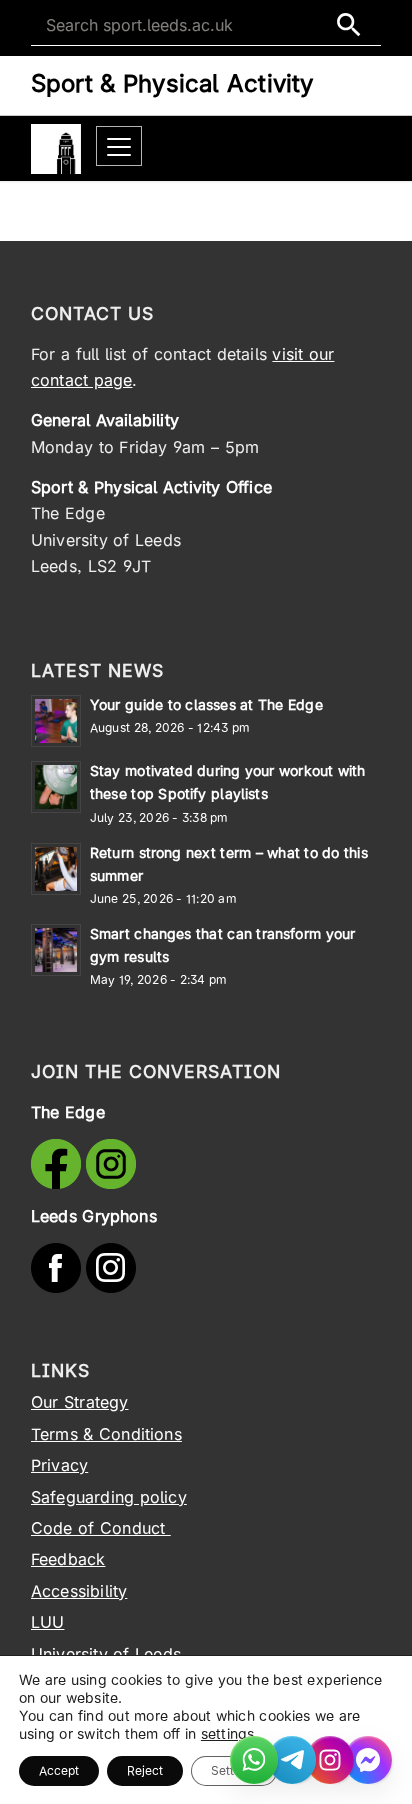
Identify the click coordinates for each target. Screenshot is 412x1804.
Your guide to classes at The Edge (206, 704)
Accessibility (79, 1591)
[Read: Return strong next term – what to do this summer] (56, 869)
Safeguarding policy (109, 1497)
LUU (48, 1622)
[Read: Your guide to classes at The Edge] (56, 721)
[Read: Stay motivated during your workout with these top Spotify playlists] (56, 787)
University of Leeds (106, 1654)
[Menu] (119, 147)
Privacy (59, 1465)
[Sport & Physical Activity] (56, 149)
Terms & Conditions (106, 1434)
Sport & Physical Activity (172, 83)
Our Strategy (80, 1402)
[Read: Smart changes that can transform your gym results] (56, 950)
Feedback (68, 1559)
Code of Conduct (101, 1528)
